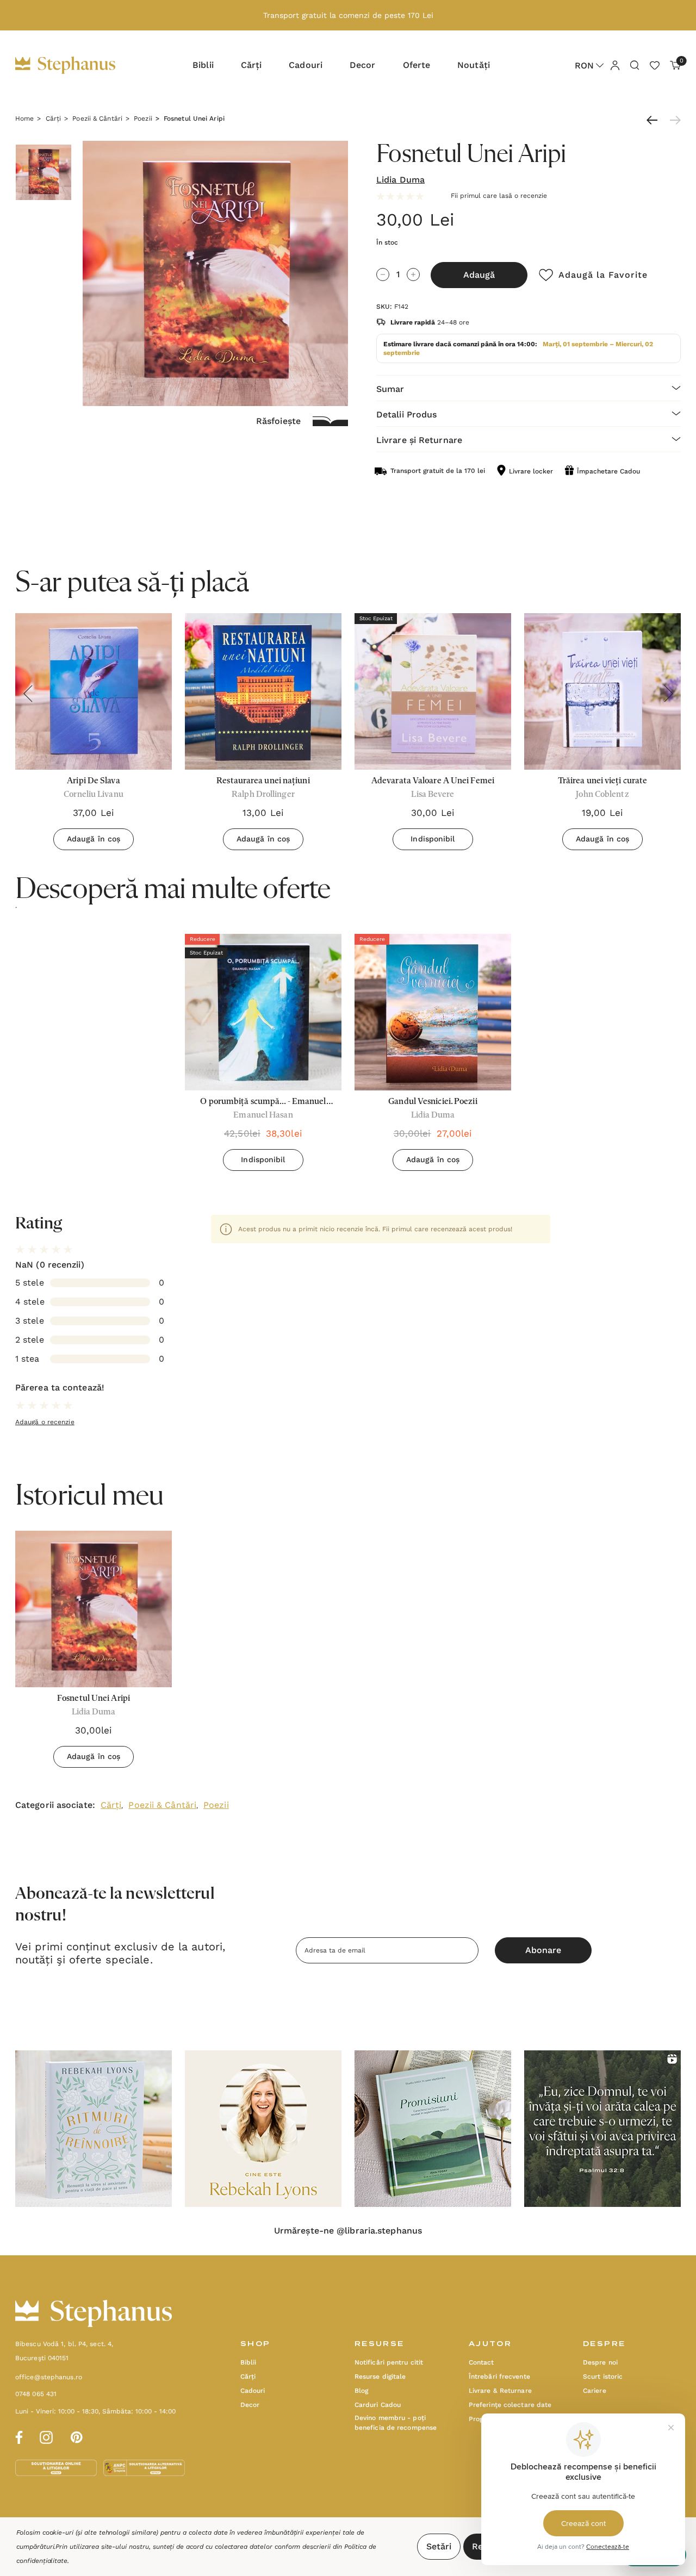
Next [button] (668, 694)
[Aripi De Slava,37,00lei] (94, 691)
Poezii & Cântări (162, 1805)
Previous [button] (28, 694)
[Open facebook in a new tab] (17, 2436)
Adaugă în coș (94, 839)
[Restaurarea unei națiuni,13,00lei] (263, 691)
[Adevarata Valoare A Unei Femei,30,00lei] (433, 691)
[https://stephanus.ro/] (76, 65)
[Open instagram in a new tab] (46, 2436)
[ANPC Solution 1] (57, 2467)
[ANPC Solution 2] (144, 2467)
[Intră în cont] (614, 65)
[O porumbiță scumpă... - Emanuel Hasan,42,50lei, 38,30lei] (263, 1012)
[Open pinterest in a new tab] (77, 2436)
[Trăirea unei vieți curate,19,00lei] (602, 691)
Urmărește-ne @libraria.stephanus (348, 2231)
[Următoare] (673, 120)
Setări (439, 2546)
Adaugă (479, 275)
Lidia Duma (400, 180)
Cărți (111, 1805)
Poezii (216, 1805)
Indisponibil (433, 839)
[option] (263, 1056)
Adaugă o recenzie (45, 1422)
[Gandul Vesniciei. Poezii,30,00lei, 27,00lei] (433, 1012)
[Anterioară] (655, 120)
